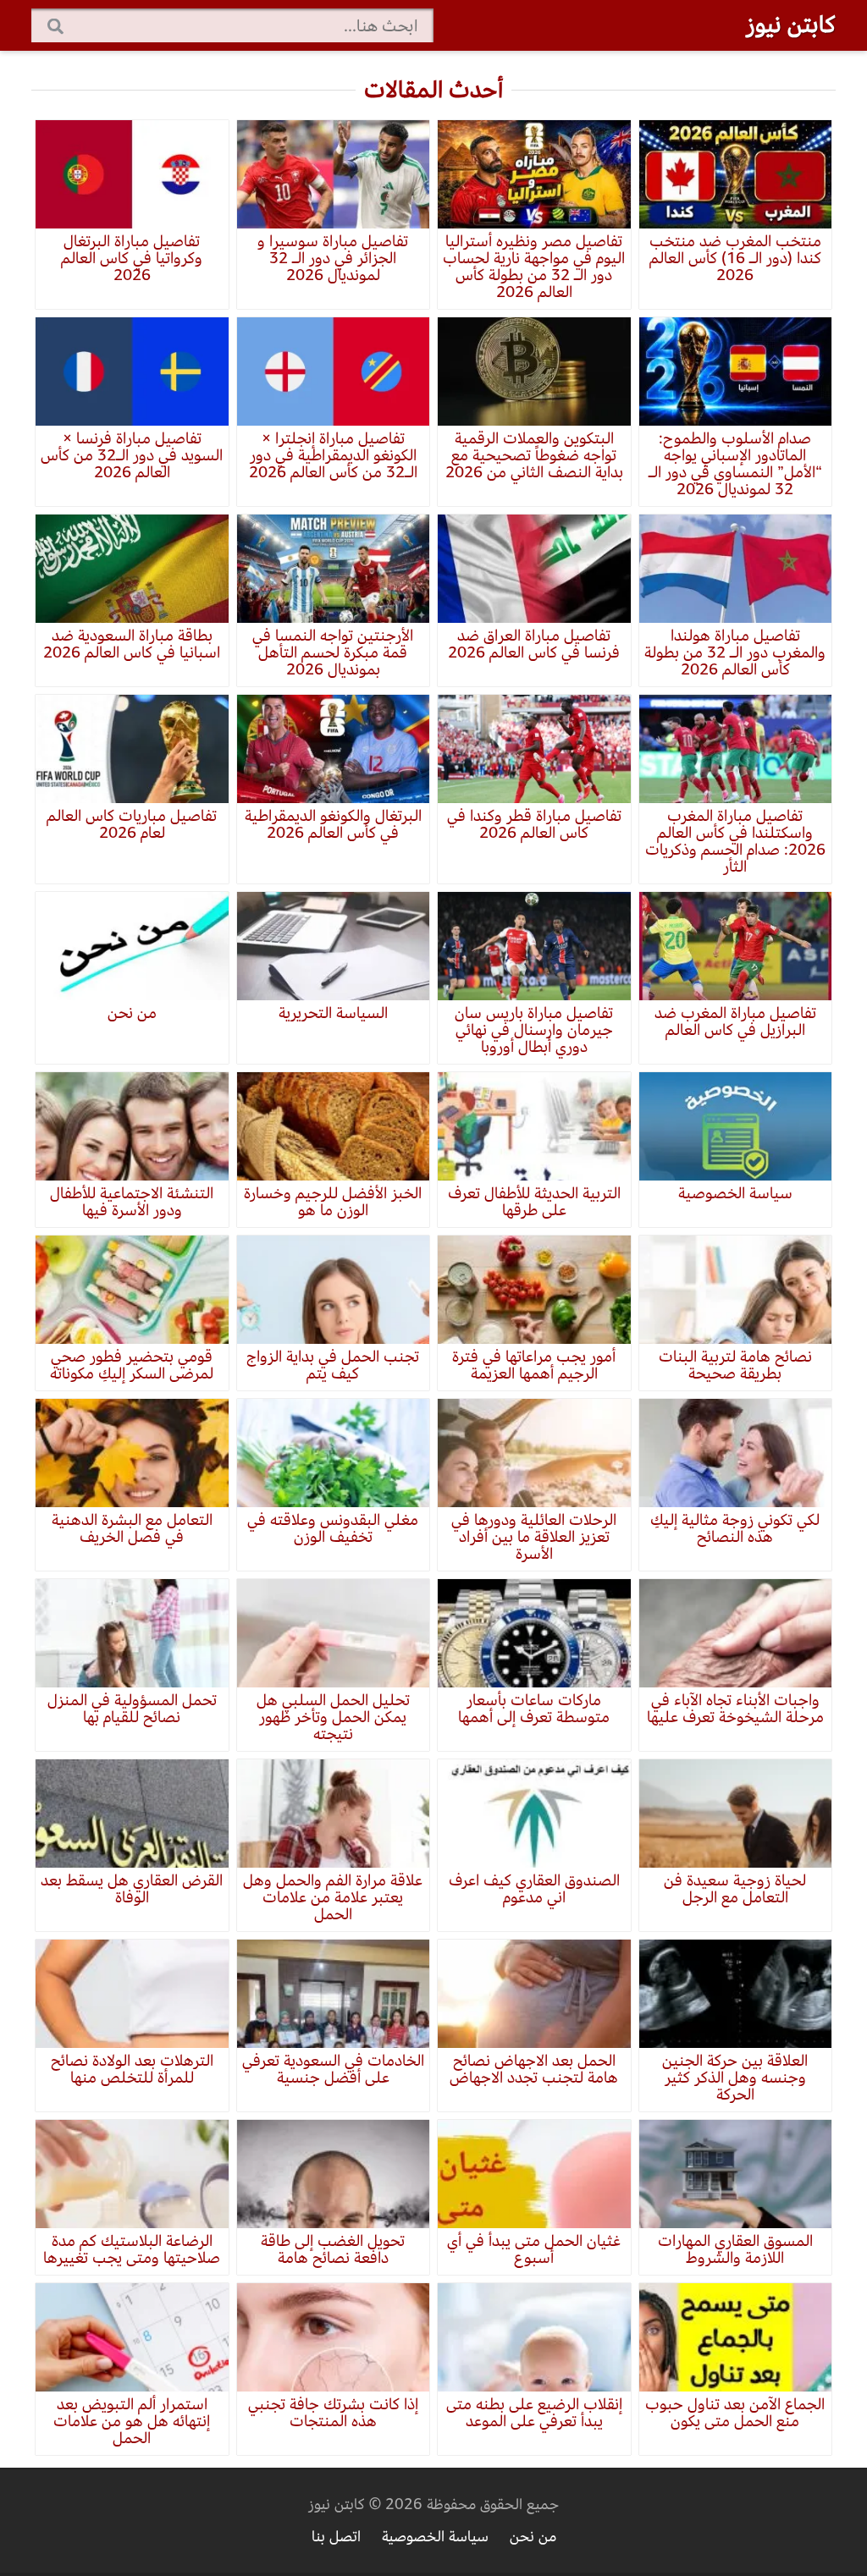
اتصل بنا (336, 2537)
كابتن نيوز (791, 25)
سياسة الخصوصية (435, 2537)
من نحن (533, 2537)
